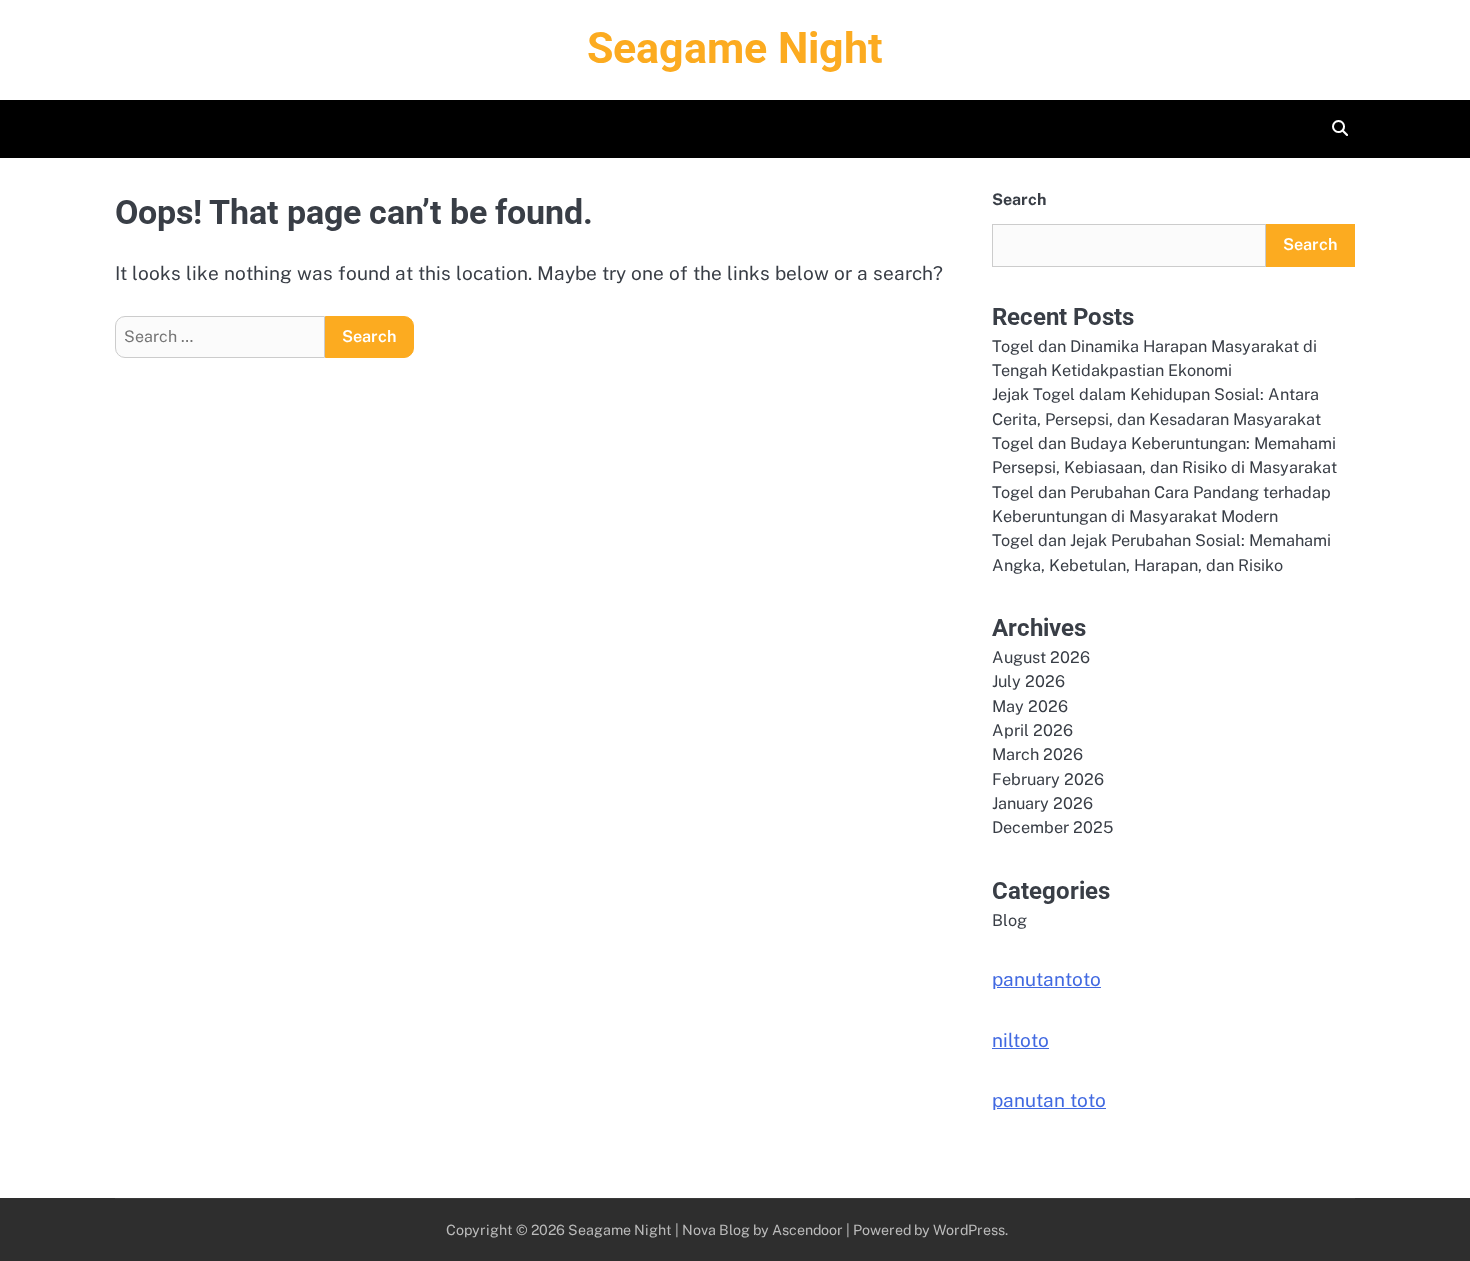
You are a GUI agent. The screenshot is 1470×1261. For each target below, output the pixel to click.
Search (1019, 199)
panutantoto (1046, 979)
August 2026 (1041, 657)
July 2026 (1028, 681)
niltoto (1020, 1040)
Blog (1009, 920)
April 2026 (1032, 730)
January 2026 (1042, 803)
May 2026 (1030, 706)
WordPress (969, 1229)
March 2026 (1037, 754)
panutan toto (1049, 1100)
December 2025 (1052, 827)
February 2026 (1048, 779)
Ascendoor (807, 1229)
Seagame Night (735, 48)
